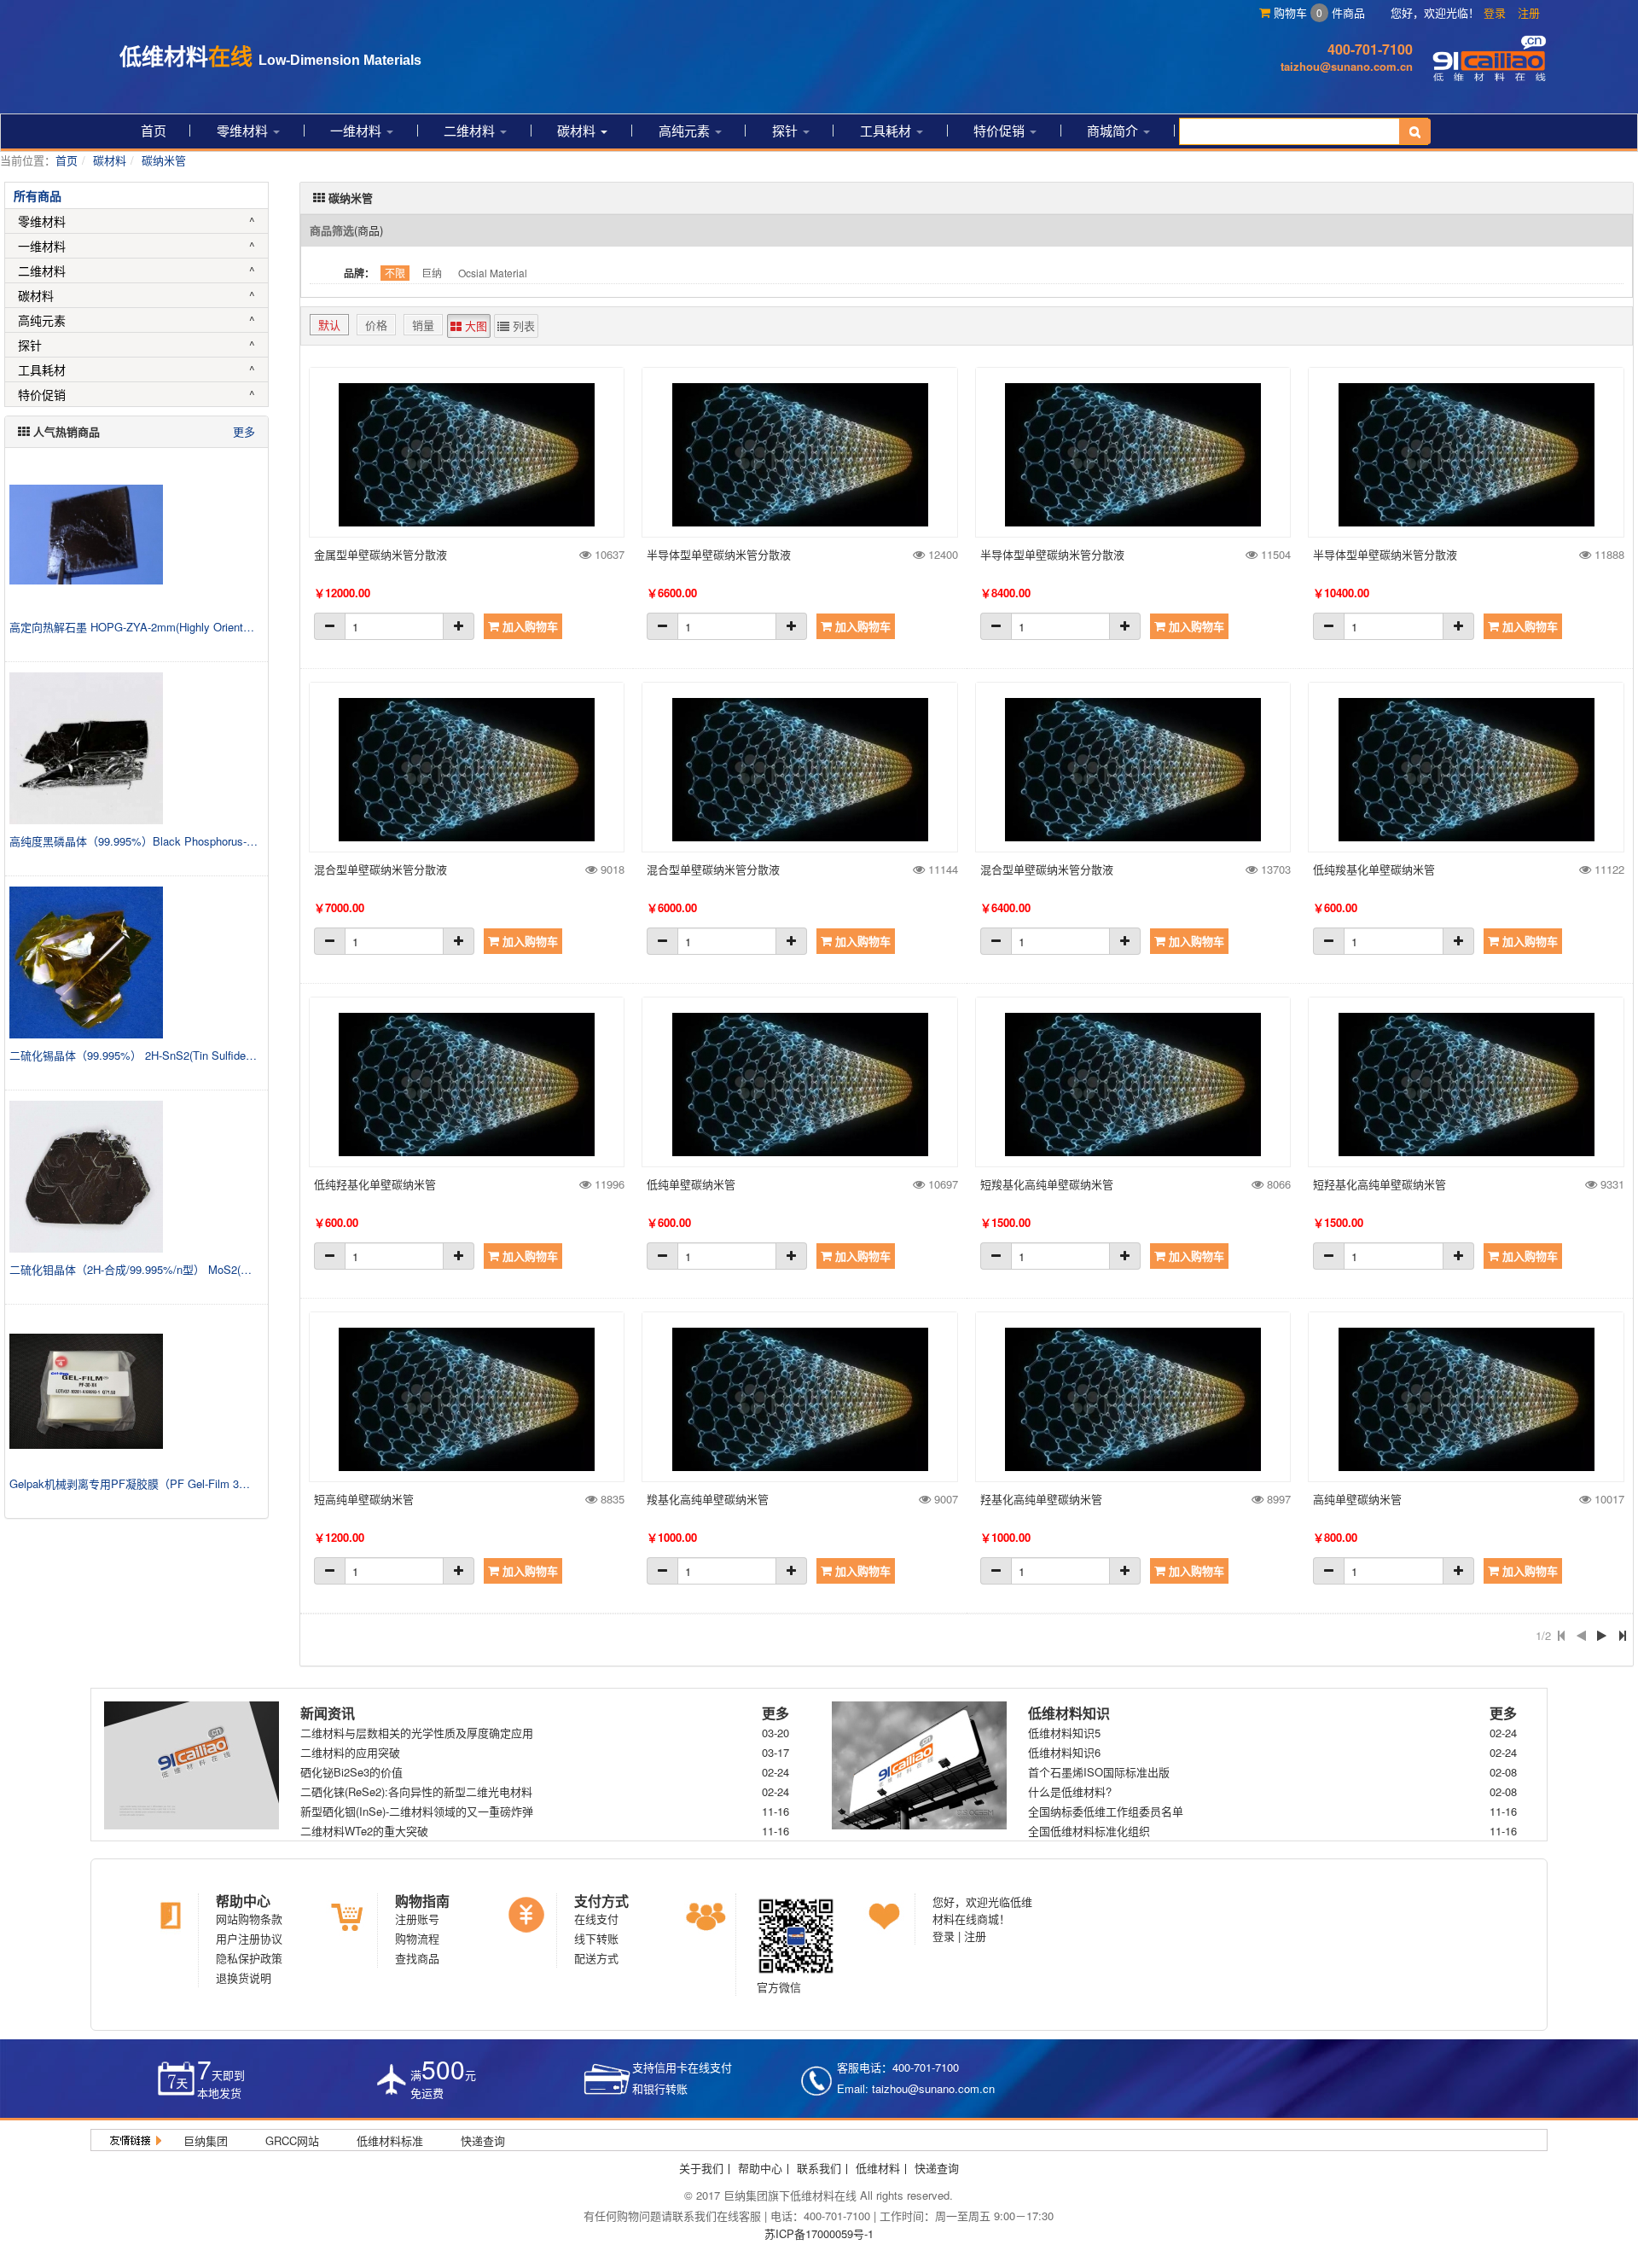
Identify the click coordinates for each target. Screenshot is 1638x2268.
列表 (522, 326)
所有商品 (38, 195)
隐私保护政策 (249, 1958)
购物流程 (417, 1938)
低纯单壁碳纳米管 (691, 1184)
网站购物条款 (249, 1919)
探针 (787, 130)
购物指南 (422, 1901)
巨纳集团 (206, 2140)
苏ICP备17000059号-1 (819, 2233)
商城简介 (1114, 130)
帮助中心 (243, 1901)
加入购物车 (529, 626)
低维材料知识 (1069, 1713)
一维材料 (357, 130)
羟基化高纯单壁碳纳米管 (1041, 1499)
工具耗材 (887, 130)
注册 (1529, 12)
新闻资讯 (328, 1713)
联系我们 (819, 2168)
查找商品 (417, 1958)
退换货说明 (244, 1977)
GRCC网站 (292, 2140)
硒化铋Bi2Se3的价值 (351, 1772)
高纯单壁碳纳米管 (1357, 1499)
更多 (244, 431)
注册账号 (417, 1919)
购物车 (1296, 12)
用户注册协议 (249, 1938)
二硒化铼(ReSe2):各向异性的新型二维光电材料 (416, 1791)
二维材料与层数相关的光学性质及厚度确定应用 (417, 1733)
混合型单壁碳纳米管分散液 (380, 869)
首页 (154, 130)
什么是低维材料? (1070, 1791)
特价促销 (1001, 130)
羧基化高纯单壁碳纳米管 (708, 1499)
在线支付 (596, 1919)
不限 (395, 273)
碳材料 (578, 130)
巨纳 (432, 273)
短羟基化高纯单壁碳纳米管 (1380, 1184)
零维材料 (244, 130)
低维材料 (878, 2168)
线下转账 (596, 1938)
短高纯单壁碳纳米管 (364, 1499)
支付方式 (601, 1901)
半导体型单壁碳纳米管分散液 (719, 554)
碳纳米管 (164, 160)
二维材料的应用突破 (350, 1752)
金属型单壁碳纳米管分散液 (380, 554)
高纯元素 (686, 130)
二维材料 (471, 130)
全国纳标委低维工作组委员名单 (1106, 1811)
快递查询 (483, 2140)
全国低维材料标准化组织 (1089, 1831)
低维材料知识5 (1064, 1733)
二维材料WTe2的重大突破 (364, 1831)
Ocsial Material (493, 273)
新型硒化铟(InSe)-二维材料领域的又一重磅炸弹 (417, 1811)
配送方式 (596, 1958)
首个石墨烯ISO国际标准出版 (1099, 1772)
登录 (1495, 12)
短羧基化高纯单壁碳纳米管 (1047, 1184)
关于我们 (701, 2168)
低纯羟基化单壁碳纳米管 (375, 1184)
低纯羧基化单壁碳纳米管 (1374, 869)
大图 (474, 326)
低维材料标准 (390, 2140)
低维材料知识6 (1064, 1752)
